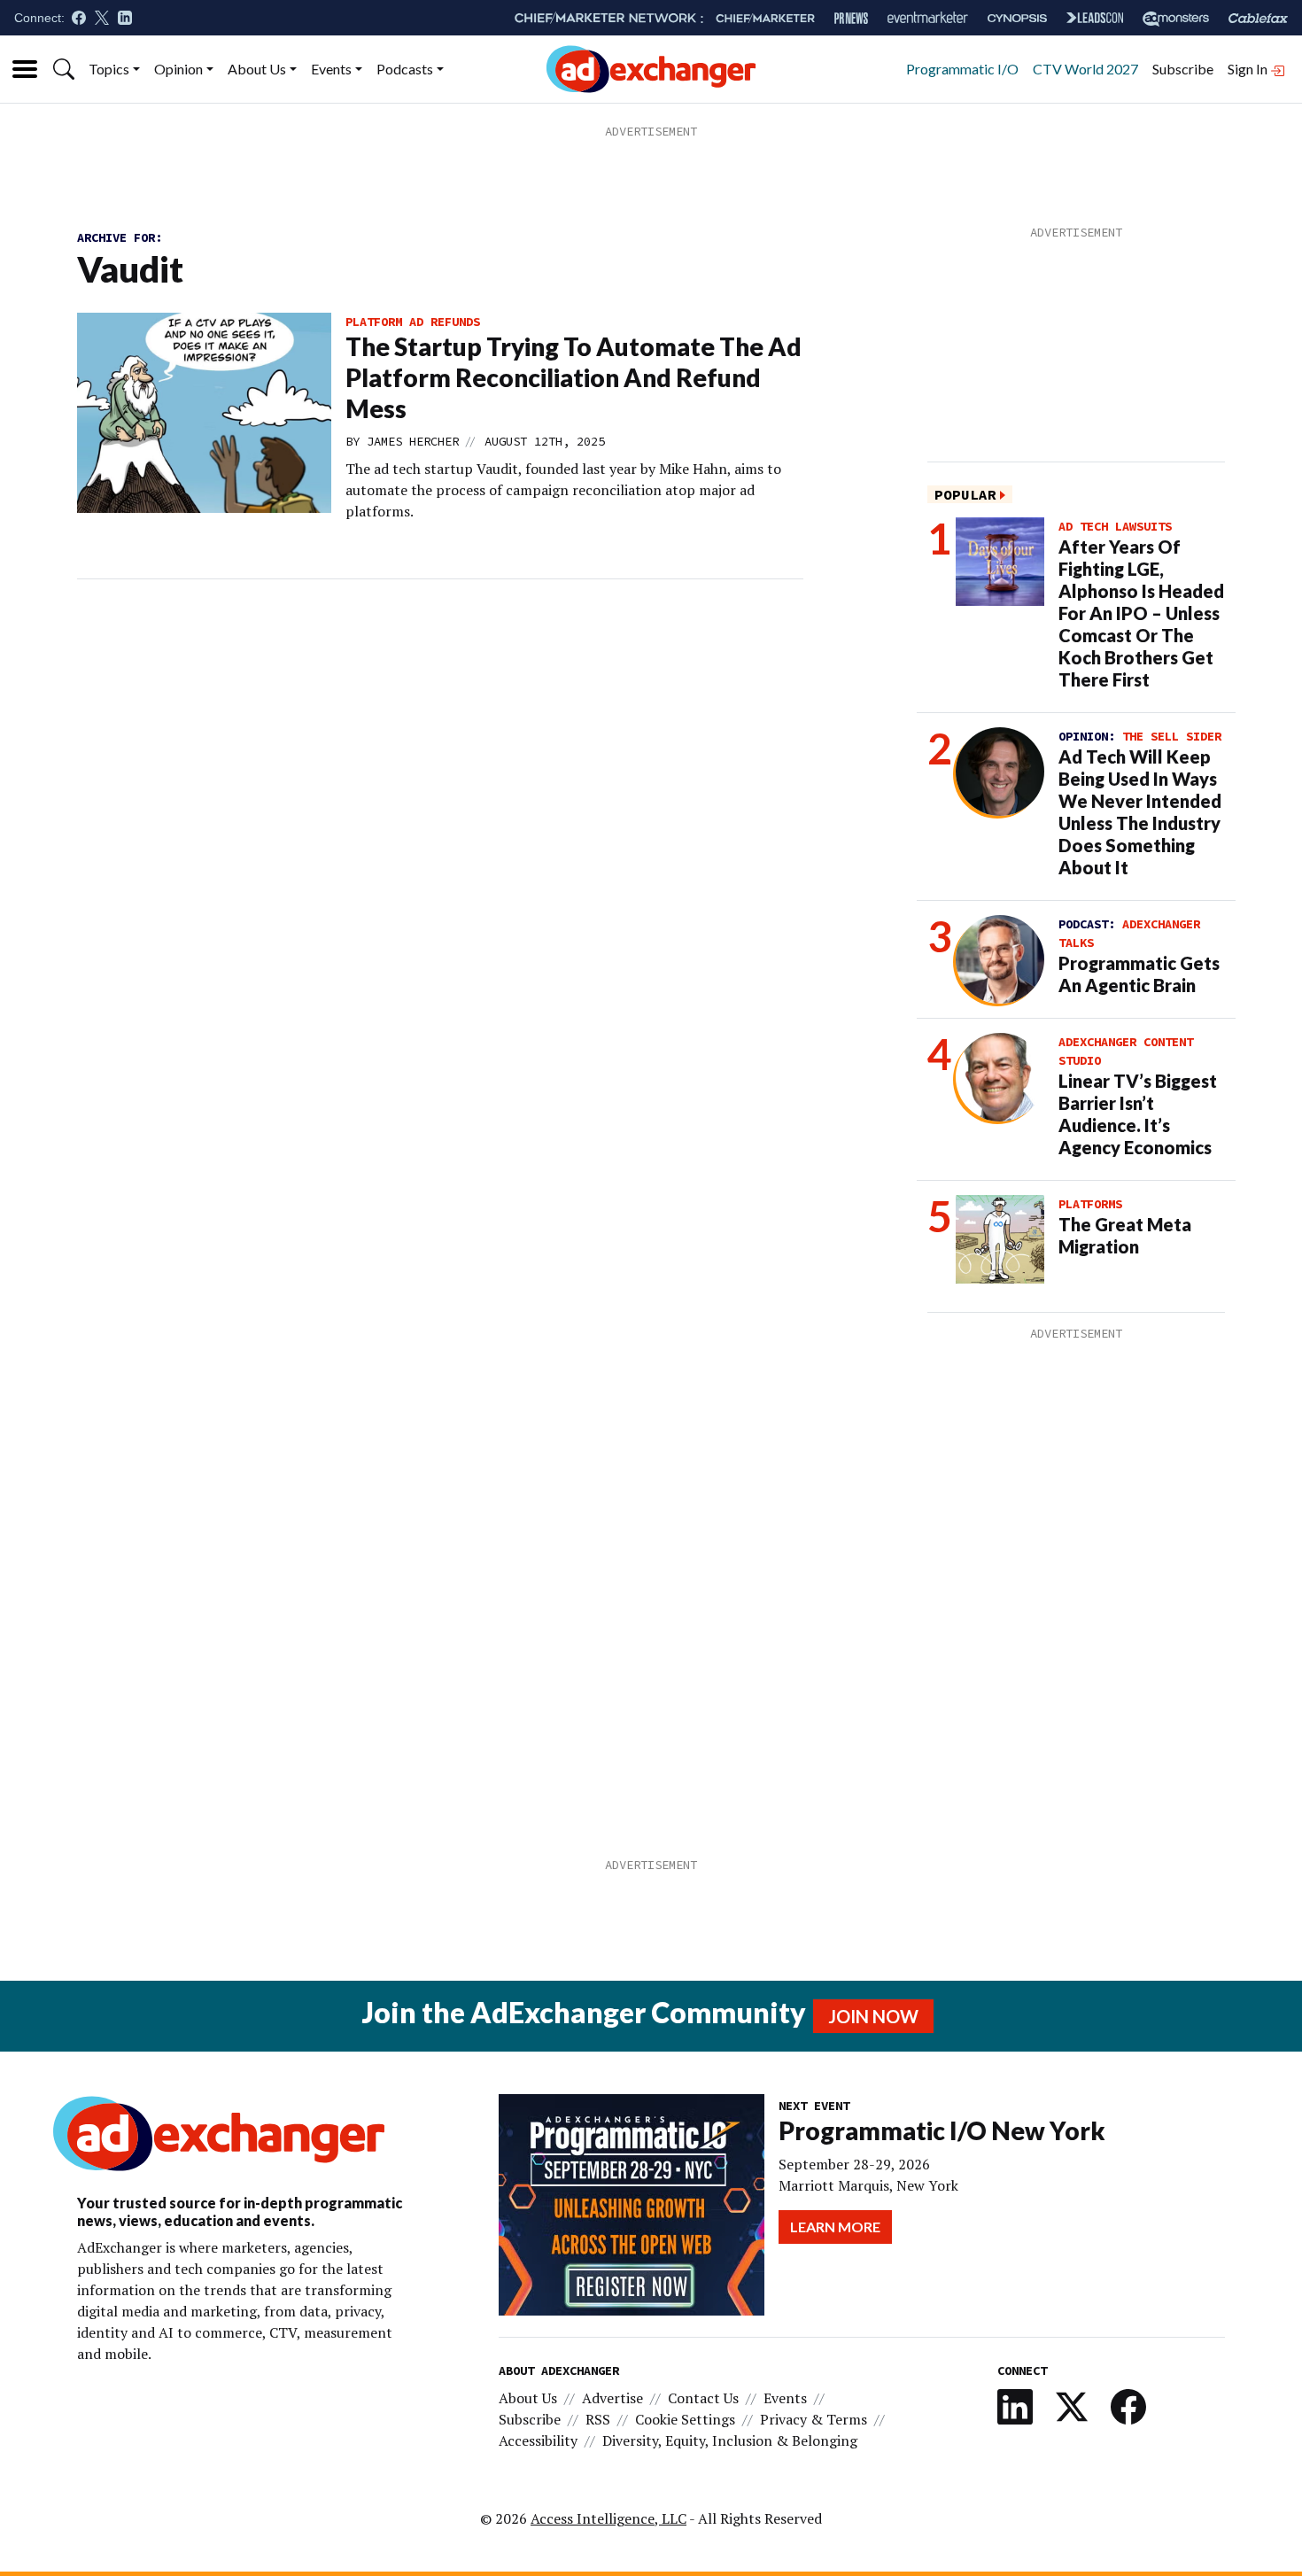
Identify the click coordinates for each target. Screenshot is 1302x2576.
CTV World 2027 (1085, 69)
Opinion (178, 69)
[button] (64, 69)
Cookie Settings (685, 2419)
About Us (257, 69)
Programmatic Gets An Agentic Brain (1139, 974)
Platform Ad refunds (413, 322)
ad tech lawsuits (1115, 526)
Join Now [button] (873, 2016)
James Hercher (413, 441)
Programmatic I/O (962, 69)
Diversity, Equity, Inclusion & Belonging (730, 2440)
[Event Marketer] (928, 18)
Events (331, 69)
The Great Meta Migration (1125, 1235)
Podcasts (405, 69)
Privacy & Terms (814, 2419)
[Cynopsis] (1017, 18)
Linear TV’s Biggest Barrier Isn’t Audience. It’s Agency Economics (1138, 1114)
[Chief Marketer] (765, 18)
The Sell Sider (1172, 736)
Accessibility (538, 2440)
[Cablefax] (1258, 18)
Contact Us (703, 2398)
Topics (109, 69)
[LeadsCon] (1095, 18)
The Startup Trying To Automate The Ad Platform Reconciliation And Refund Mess (573, 377)
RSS (598, 2419)
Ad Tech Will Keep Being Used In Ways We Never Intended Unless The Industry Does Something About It (1140, 812)
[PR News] (851, 18)
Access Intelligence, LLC (608, 2518)
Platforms (1090, 1204)
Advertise (612, 2398)
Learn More (835, 2227)
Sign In (1249, 69)
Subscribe (1183, 69)
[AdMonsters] (1176, 18)
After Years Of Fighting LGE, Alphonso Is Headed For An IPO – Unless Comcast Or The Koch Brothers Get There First (1141, 613)
